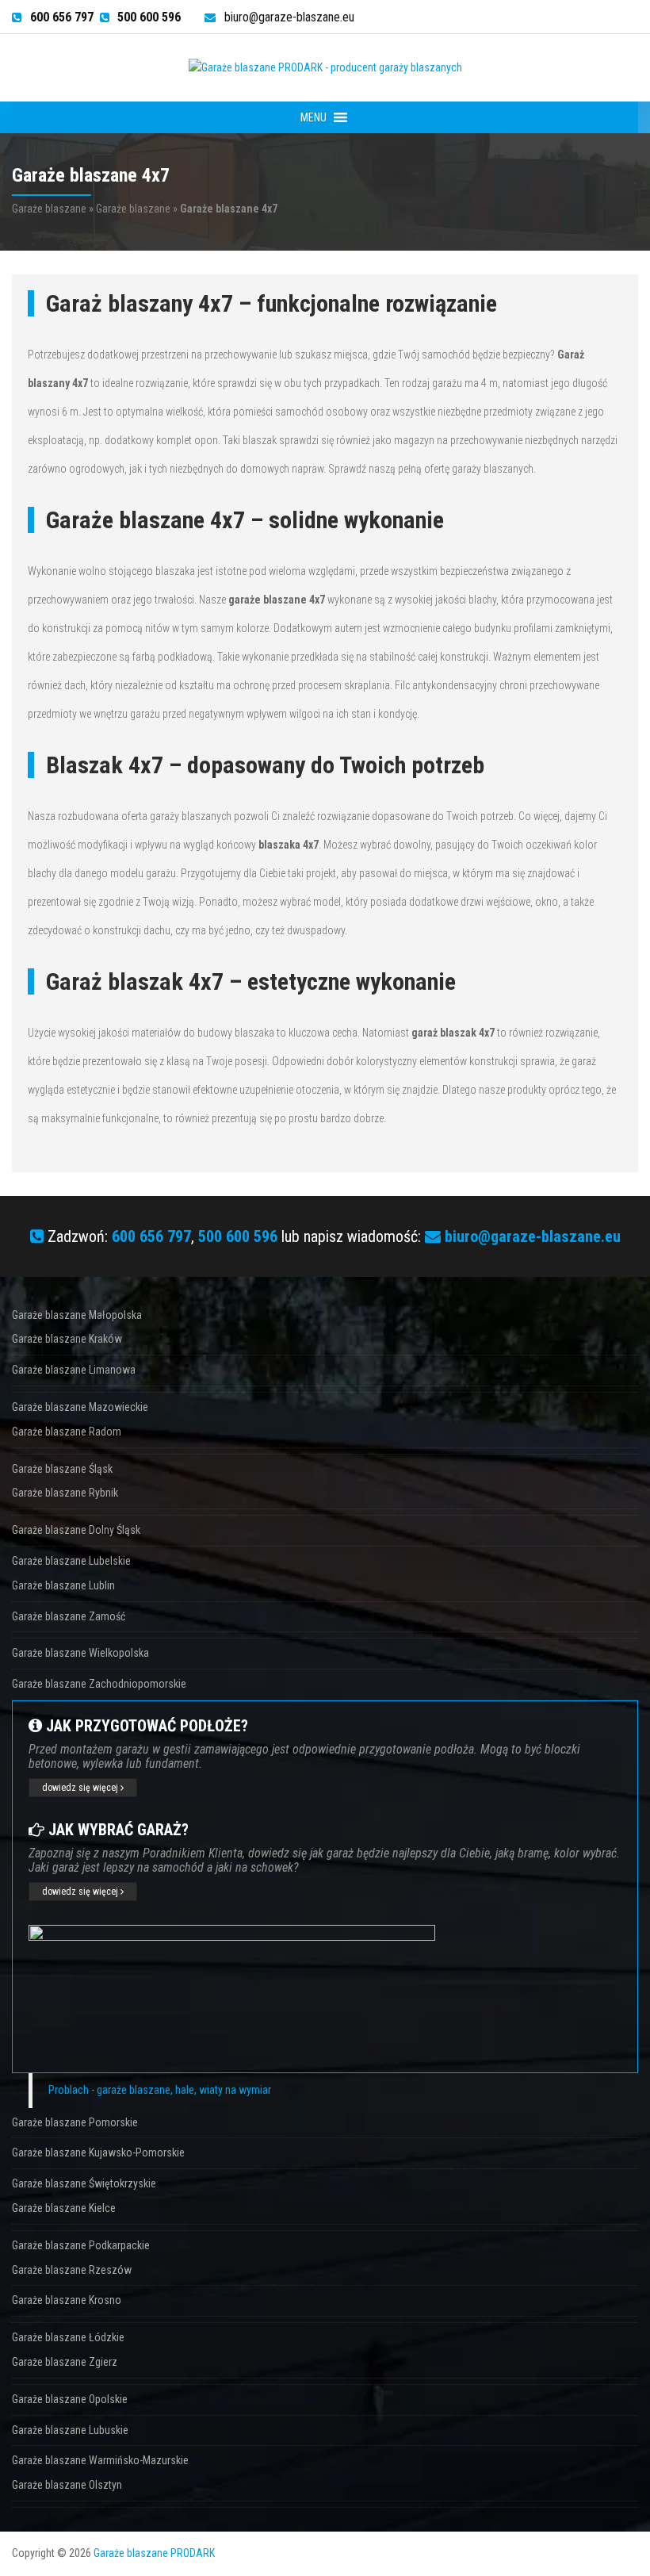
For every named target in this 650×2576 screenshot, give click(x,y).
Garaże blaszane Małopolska (77, 1315)
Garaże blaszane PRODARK (154, 2553)
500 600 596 (238, 1236)
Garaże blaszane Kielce (64, 2208)
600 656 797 (151, 1236)
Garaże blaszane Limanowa (74, 1370)
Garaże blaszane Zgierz (65, 2362)
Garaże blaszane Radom (67, 1432)
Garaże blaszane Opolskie (70, 2399)
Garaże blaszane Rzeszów (72, 2270)
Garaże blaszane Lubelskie (71, 1561)
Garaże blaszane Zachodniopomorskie (99, 1684)
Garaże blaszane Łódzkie (68, 2337)
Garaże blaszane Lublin (63, 1585)
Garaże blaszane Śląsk (62, 1469)
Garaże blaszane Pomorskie (75, 2122)
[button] (314, 117)
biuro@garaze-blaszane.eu (289, 17)
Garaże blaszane (49, 209)
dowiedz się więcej (81, 1788)
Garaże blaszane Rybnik (65, 1493)
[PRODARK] (325, 67)
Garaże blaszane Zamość (69, 1616)
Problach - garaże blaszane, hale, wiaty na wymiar (160, 2090)
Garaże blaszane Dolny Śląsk (76, 1530)
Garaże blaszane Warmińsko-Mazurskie (100, 2460)
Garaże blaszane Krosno (67, 2300)
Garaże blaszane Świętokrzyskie (84, 2183)
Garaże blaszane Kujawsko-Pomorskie (98, 2152)
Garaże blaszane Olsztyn (67, 2485)
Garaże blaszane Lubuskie (70, 2430)
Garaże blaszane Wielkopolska (80, 1653)
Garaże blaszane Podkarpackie (81, 2245)
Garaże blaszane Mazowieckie (80, 1407)
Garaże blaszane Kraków (67, 1339)
